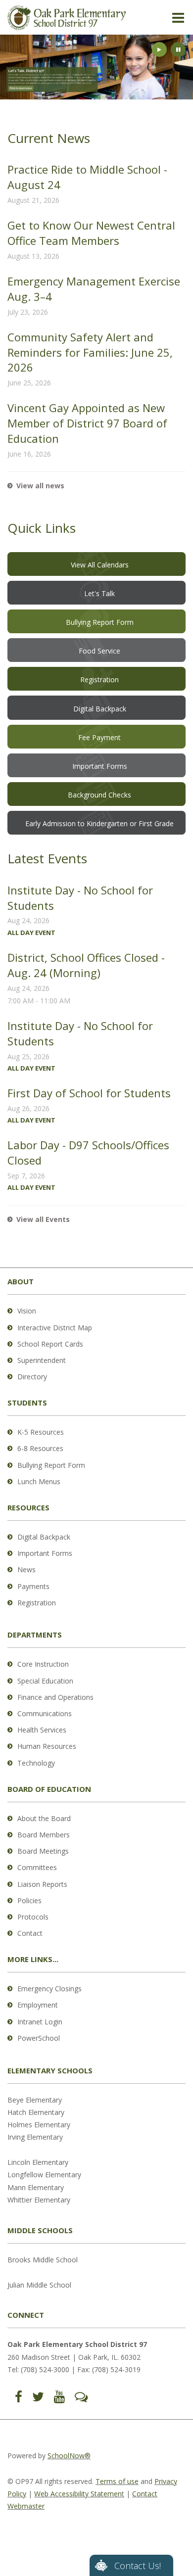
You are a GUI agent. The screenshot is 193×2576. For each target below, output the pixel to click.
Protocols (33, 1917)
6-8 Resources (40, 1448)
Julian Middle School (39, 2285)
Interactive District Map (55, 1328)
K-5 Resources (41, 1432)
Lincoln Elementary (38, 2162)
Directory (32, 1377)
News (26, 1569)
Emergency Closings (49, 1989)
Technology (36, 1763)
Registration (37, 1603)
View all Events (43, 1219)
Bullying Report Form (51, 1465)
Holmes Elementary (39, 2125)
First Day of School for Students (89, 1093)
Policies (29, 1900)
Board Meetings (43, 1851)
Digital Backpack (44, 1537)
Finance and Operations (55, 1697)
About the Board (44, 1818)
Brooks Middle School (43, 2260)
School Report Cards (50, 1344)
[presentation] (159, 49)
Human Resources (47, 1746)
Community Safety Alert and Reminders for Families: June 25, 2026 (90, 352)
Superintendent (42, 1360)
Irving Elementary (35, 2137)
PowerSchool (39, 2038)
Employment (38, 2005)
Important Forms (45, 1553)
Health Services (42, 1730)
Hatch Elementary (36, 2112)
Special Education (45, 1681)
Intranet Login (40, 2022)
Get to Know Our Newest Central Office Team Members (91, 233)
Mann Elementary (36, 2187)
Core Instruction (43, 1664)
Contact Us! (138, 2566)
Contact (30, 1933)
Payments (33, 1586)
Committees (37, 1867)
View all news (40, 486)
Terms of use (117, 2481)
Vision (27, 1311)
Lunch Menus (39, 1481)
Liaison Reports (42, 1884)
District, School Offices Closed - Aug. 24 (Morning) (86, 965)
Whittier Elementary (39, 2200)
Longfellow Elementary (44, 2175)
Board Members (44, 1835)
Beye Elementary (35, 2100)
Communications (45, 1713)
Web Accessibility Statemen (78, 2494)
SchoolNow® (69, 2456)
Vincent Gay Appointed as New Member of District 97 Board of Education (87, 423)
